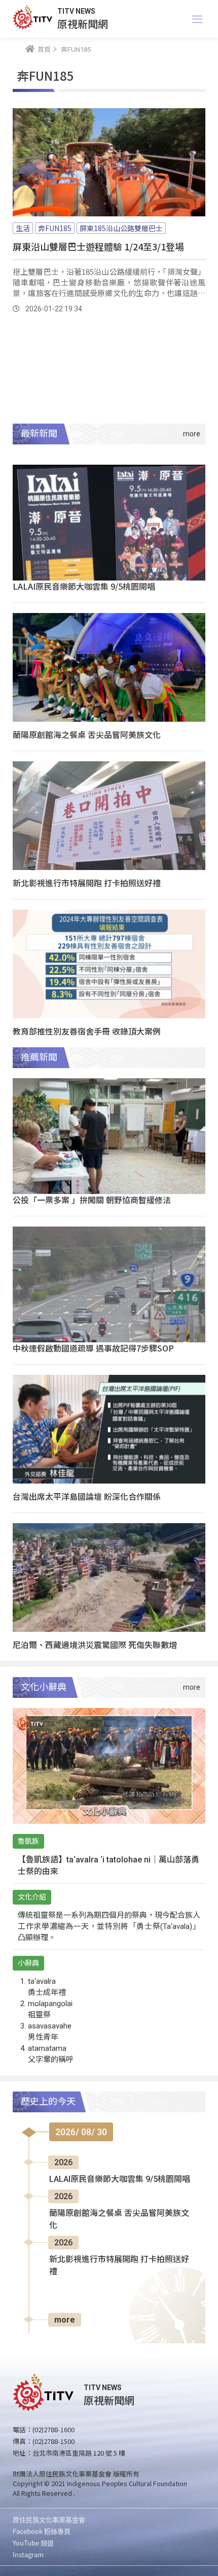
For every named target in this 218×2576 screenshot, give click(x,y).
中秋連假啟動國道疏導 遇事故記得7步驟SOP (93, 1348)
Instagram (28, 2554)
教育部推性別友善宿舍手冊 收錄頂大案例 (87, 1031)
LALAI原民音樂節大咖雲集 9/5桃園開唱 (84, 586)
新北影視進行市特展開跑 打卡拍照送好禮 (87, 883)
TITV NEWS (76, 11)
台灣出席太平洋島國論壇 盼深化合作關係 (87, 1496)
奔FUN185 (55, 228)
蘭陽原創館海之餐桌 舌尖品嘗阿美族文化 (87, 734)
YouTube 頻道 (33, 2543)
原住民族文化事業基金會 (49, 2519)
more (65, 2320)
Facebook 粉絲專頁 (42, 2531)
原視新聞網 (83, 24)
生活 (23, 228)
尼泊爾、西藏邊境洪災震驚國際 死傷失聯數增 (95, 1645)
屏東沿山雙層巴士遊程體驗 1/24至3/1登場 (98, 246)
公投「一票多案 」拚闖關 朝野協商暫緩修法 (92, 1200)
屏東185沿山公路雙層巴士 (121, 228)
